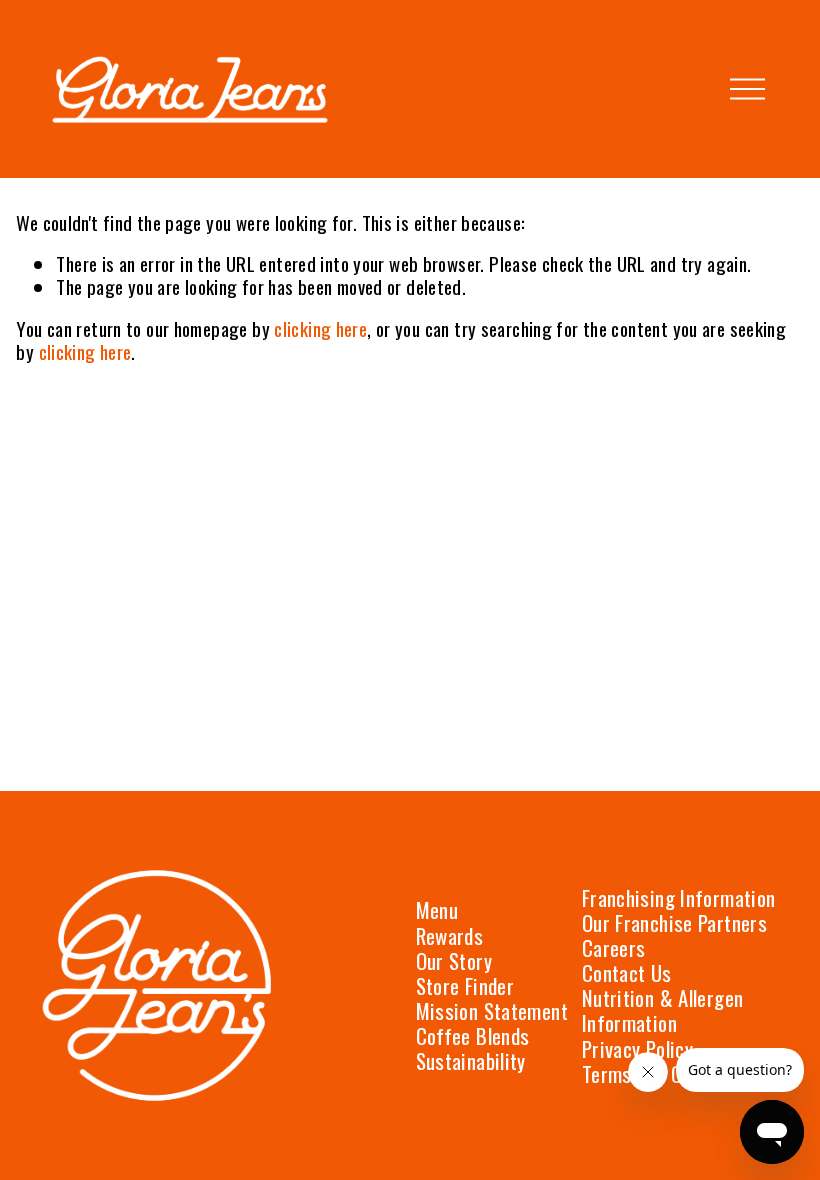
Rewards (450, 935)
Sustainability (471, 1060)
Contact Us (627, 972)
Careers (614, 947)
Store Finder (465, 985)
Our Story (454, 960)
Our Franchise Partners (674, 922)
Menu (437, 909)
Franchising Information (679, 897)
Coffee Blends (473, 1035)
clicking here (320, 328)
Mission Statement (492, 1010)
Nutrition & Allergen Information (663, 1010)
